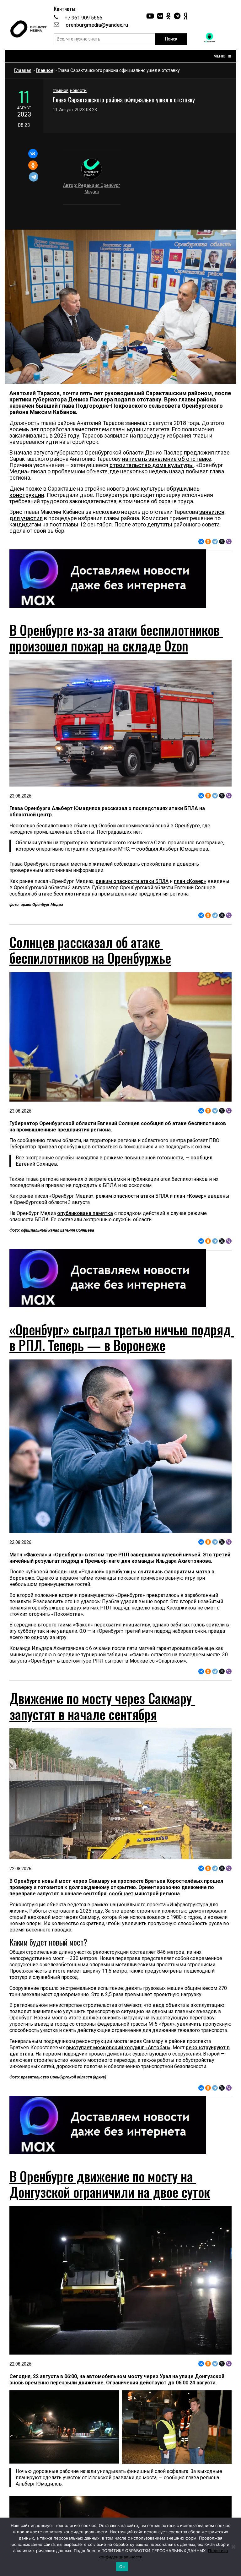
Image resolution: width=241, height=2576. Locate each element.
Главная (23, 70)
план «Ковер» (190, 881)
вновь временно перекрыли (44, 2383)
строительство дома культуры (152, 465)
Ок (122, 2567)
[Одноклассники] (33, 165)
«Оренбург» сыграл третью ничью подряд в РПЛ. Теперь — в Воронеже (122, 1337)
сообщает (121, 1894)
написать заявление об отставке (167, 459)
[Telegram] (34, 177)
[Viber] (229, 542)
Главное (45, 70)
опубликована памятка (85, 1213)
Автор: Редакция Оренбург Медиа (92, 188)
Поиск (171, 39)
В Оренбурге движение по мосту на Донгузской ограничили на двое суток (110, 2184)
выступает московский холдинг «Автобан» (118, 2048)
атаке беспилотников (64, 894)
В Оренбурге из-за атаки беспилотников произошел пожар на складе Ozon (116, 638)
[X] (222, 542)
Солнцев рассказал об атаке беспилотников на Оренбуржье (90, 950)
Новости (78, 91)
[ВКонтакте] (33, 154)
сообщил (147, 849)
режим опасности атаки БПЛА (132, 881)
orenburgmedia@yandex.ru (97, 25)
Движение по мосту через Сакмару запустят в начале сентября (102, 1706)
